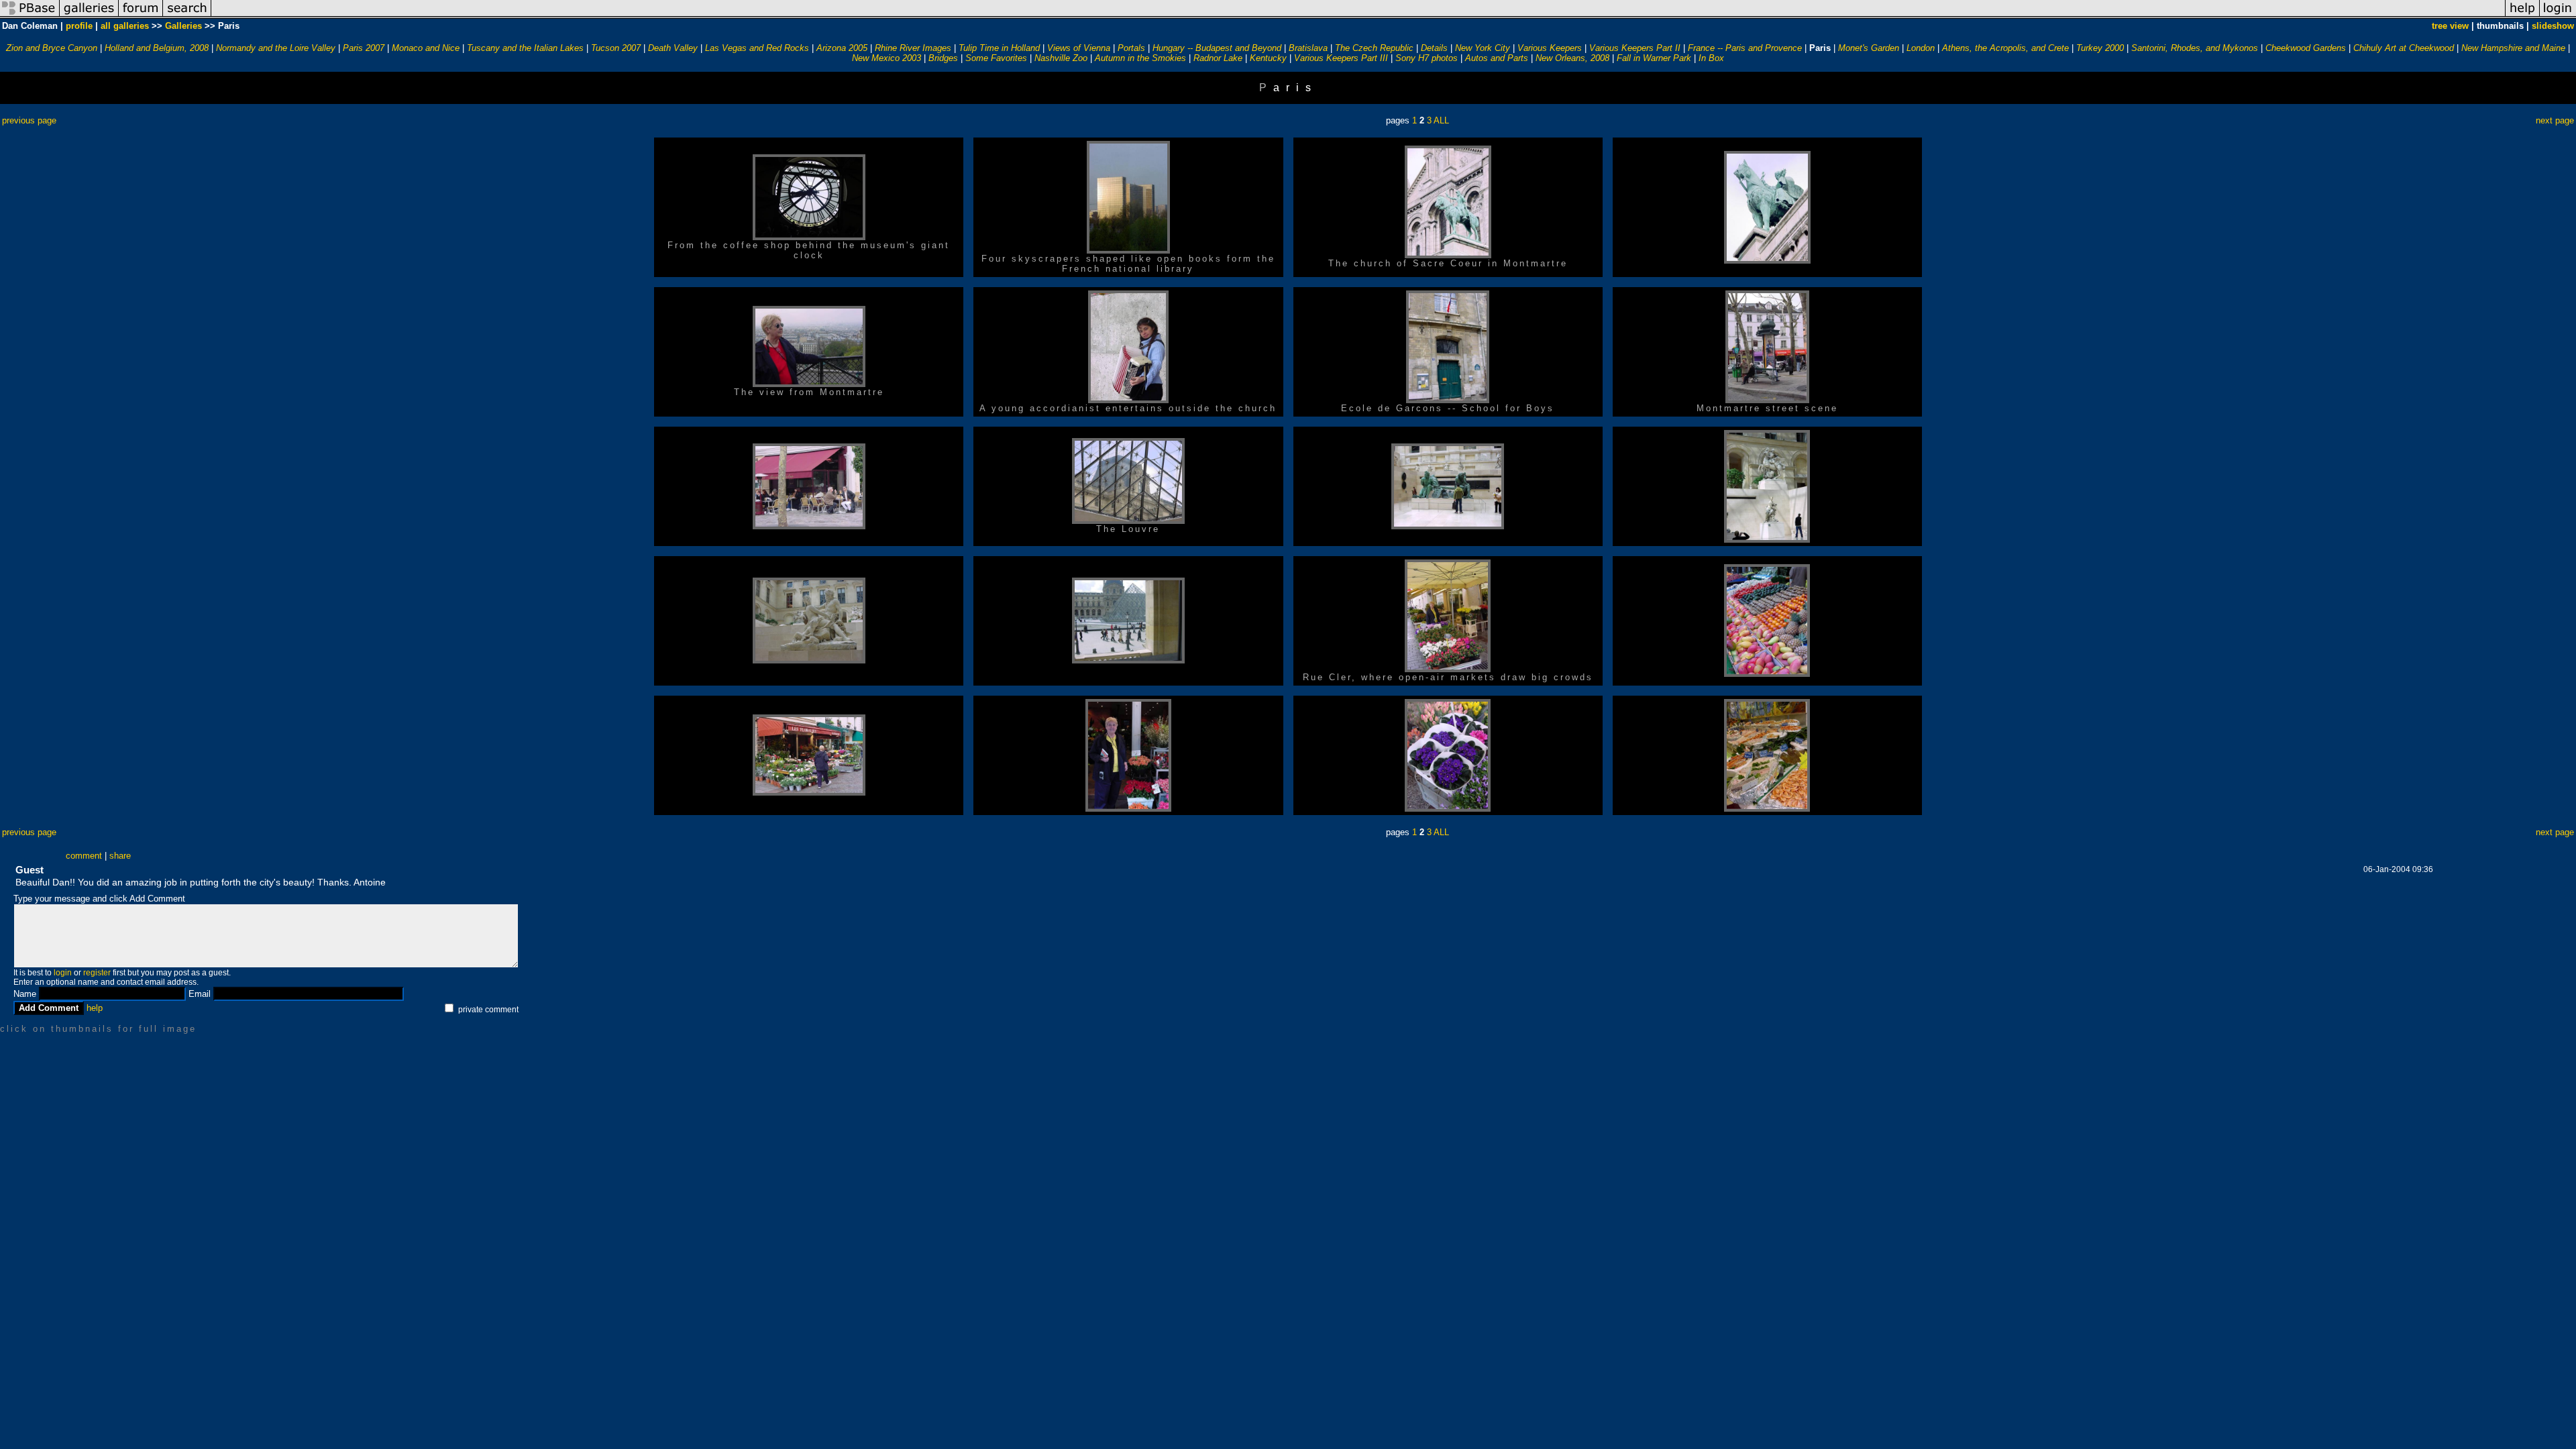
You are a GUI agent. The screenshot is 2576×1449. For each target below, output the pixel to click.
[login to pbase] (2558, 16)
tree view (2450, 26)
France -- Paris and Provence (1745, 48)
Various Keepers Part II (1635, 48)
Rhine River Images (913, 48)
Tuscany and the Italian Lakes (525, 48)
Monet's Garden (1869, 48)
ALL (1441, 120)
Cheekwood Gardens (2306, 48)
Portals (1131, 48)
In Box (1711, 58)
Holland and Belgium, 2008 (157, 48)
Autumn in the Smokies (1140, 58)
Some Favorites (996, 58)
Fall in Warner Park (1654, 58)
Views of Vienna (1079, 48)
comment (84, 856)
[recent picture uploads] (89, 16)
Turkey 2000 (2100, 48)
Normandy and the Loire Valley (276, 48)
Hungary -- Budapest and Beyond (1217, 48)
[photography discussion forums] (141, 16)
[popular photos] (1358, 16)
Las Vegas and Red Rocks (757, 48)
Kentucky (1268, 58)
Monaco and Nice (426, 48)
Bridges (943, 58)
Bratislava (1308, 48)
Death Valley (673, 48)
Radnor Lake (1218, 58)
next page (2555, 120)
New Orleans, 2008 (1572, 58)
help (95, 1008)
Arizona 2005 (842, 48)
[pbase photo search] (187, 16)
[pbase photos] (30, 16)
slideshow (2553, 26)
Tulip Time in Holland (999, 48)
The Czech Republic (1374, 48)
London (1921, 48)
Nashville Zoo (1061, 58)
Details (1434, 48)
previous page (29, 120)
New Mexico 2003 (887, 58)
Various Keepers (1550, 48)
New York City (1483, 48)
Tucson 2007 (616, 48)
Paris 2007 (364, 48)
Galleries (183, 26)
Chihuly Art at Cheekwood (2404, 48)
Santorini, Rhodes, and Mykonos (2195, 48)
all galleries (125, 26)
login (63, 973)
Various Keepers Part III (1341, 58)
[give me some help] (2522, 16)
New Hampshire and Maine (2513, 48)
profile (79, 26)
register (97, 973)
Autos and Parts (1497, 58)
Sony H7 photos (1427, 58)
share (120, 856)
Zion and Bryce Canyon (52, 48)
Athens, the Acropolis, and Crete (2005, 48)
